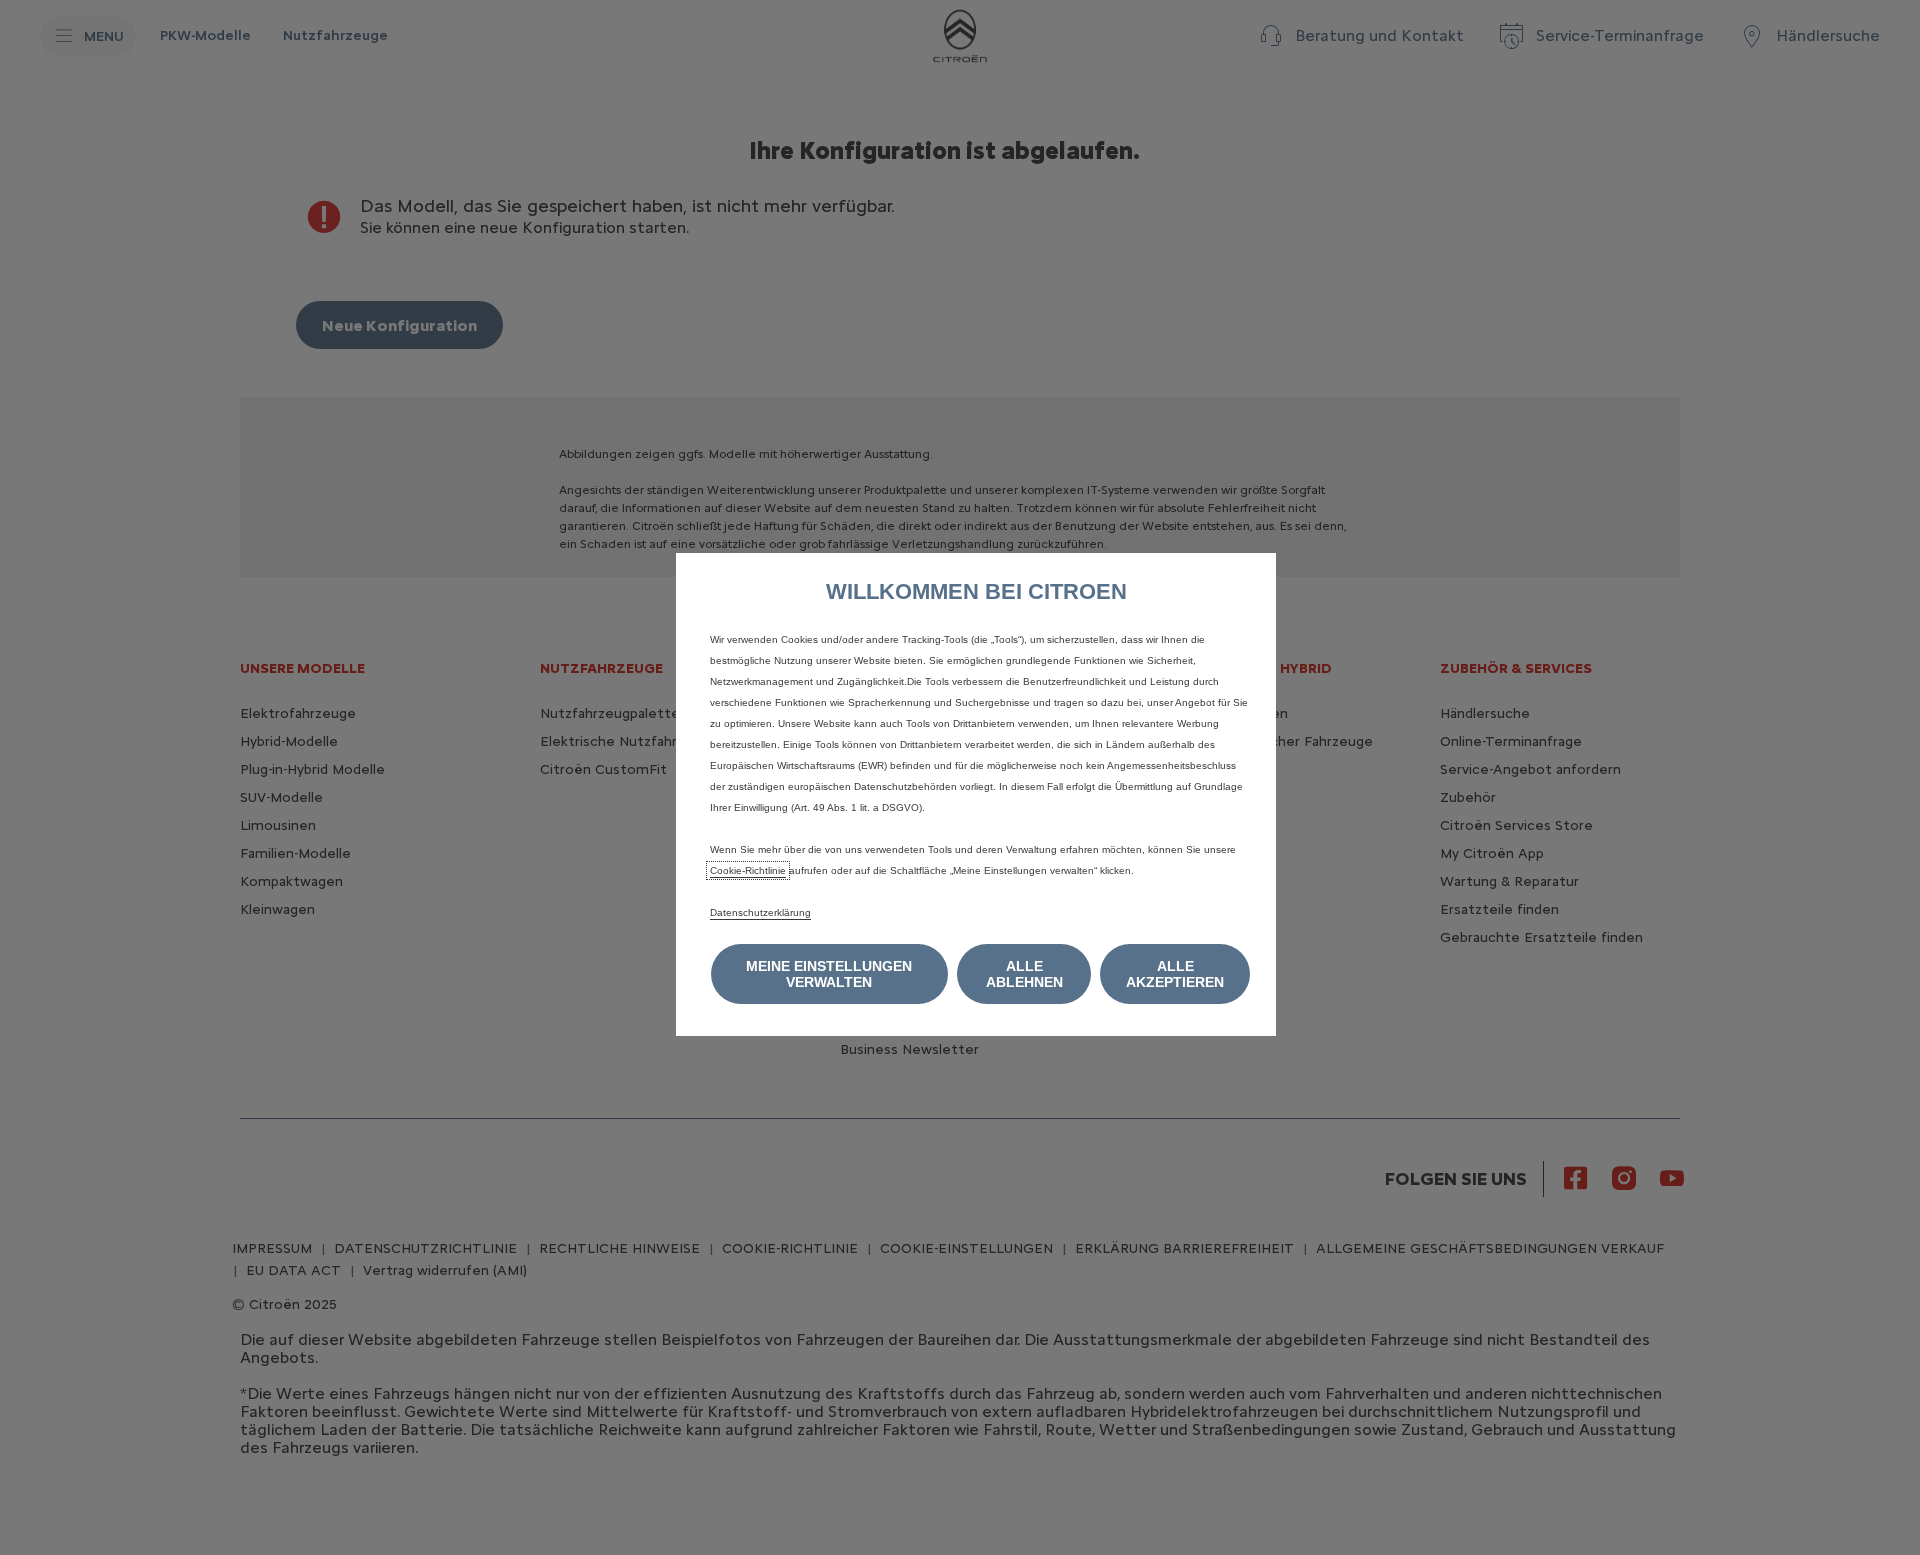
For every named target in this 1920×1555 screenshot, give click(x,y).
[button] (829, 974)
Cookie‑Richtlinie (748, 870)
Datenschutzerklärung (760, 912)
